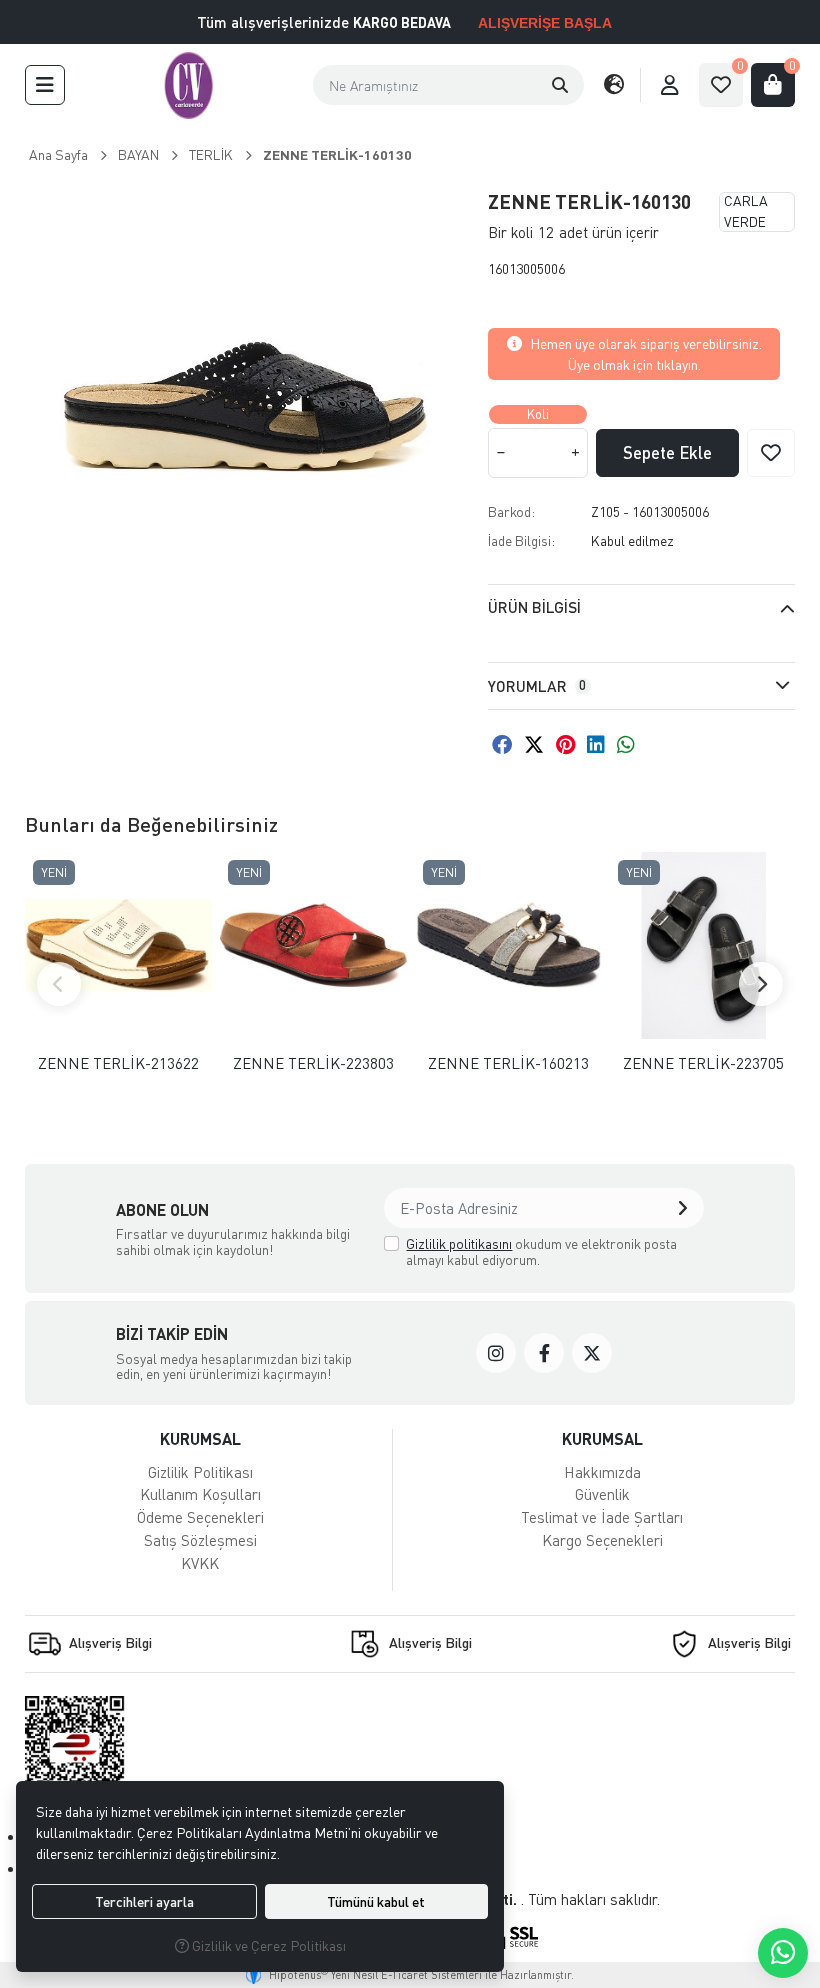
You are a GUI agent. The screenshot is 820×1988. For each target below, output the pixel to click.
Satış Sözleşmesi (200, 1540)
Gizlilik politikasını (459, 1243)
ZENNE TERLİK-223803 (313, 1063)
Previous (59, 984)
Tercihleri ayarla (144, 1901)
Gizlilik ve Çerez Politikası (267, 1945)
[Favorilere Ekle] (771, 453)
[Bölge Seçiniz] (614, 85)
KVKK (200, 1563)
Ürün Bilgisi (534, 607)
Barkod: (511, 511)
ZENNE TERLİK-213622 (118, 1063)
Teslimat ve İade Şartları (602, 1517)
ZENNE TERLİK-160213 (508, 1063)
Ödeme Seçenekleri (200, 1517)
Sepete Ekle (667, 452)
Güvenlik (602, 1494)
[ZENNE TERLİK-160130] (245, 404)
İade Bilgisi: (521, 540)
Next (761, 984)
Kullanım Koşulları (200, 1494)
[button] (45, 85)
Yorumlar (537, 686)
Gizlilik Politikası (200, 1472)
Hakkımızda (602, 1472)
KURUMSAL (200, 1438)
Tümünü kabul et (376, 1901)
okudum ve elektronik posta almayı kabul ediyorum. (541, 1251)
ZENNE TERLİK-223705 (703, 1063)
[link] (496, 1353)
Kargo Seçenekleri (602, 1540)
